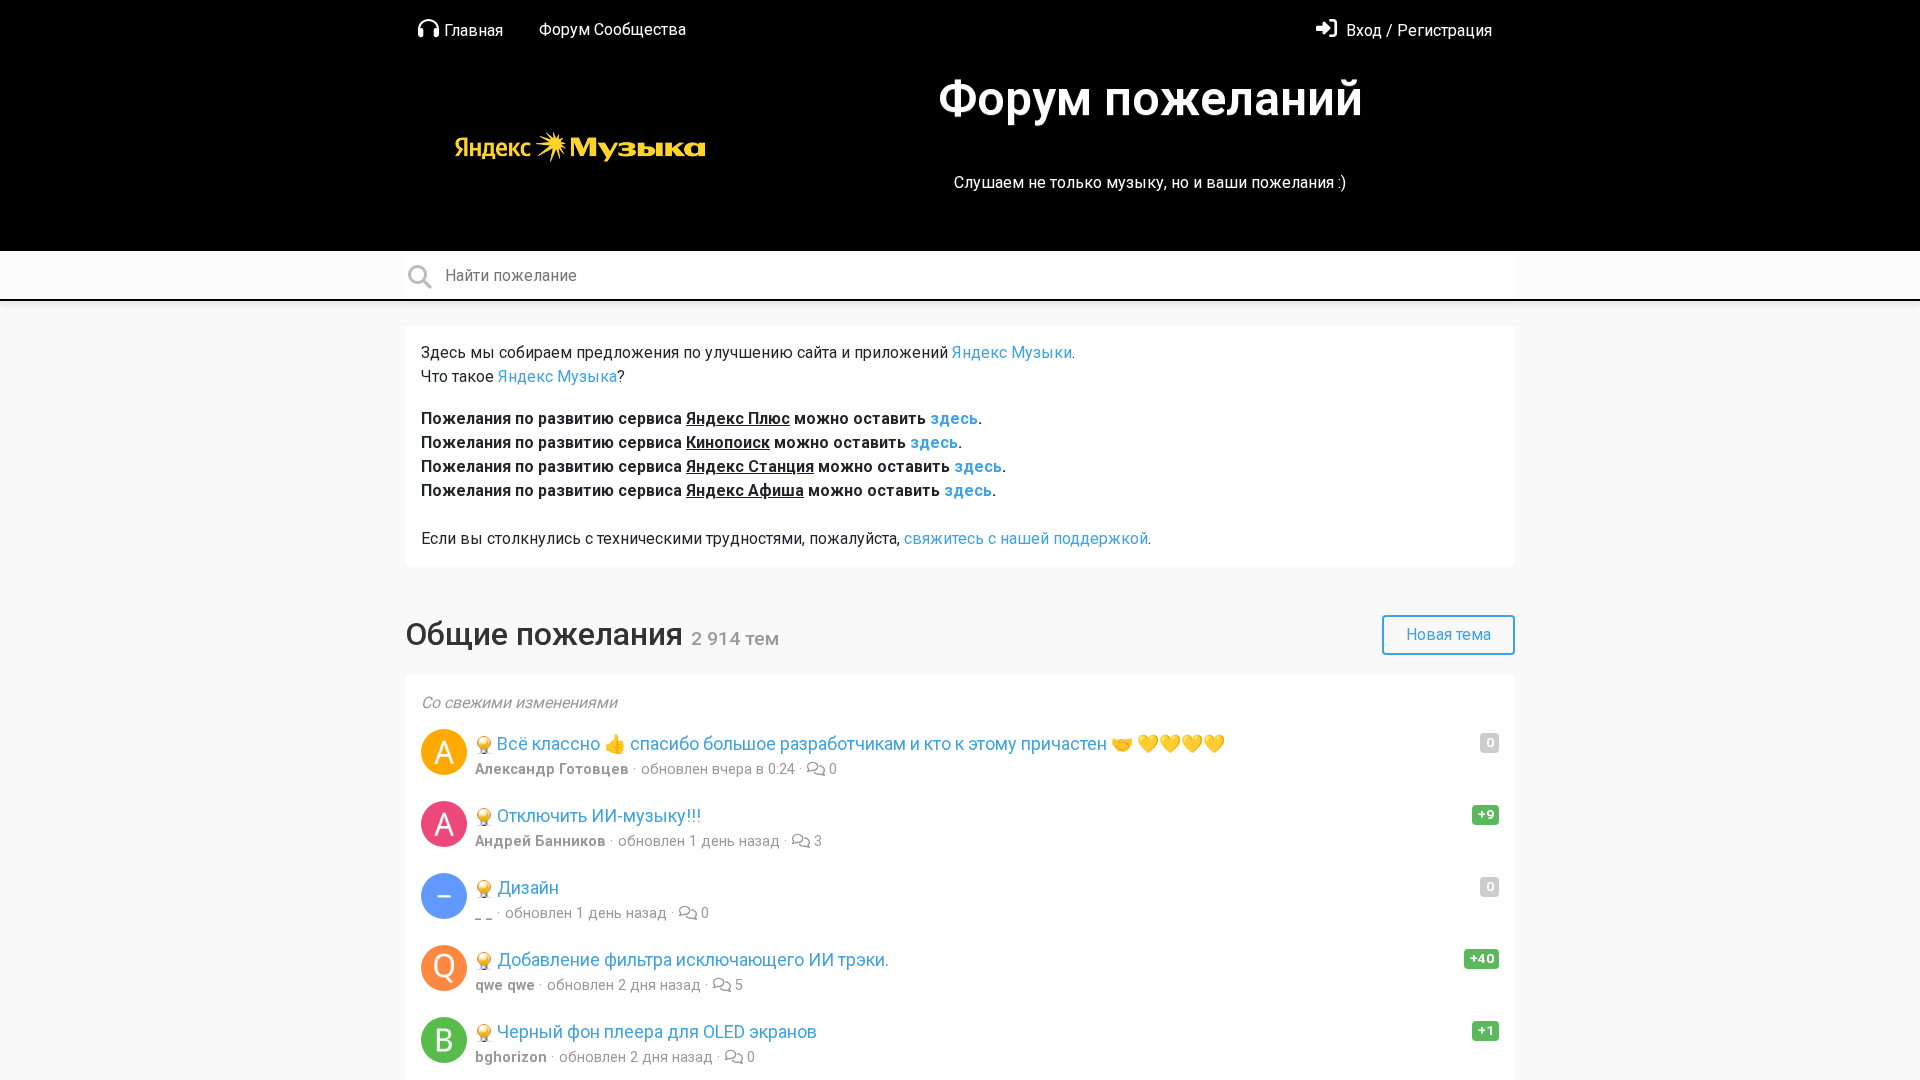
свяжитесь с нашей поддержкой (1026, 538)
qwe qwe (505, 985)
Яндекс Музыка (557, 376)
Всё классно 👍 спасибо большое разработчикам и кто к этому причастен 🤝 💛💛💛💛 (859, 743)
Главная (473, 30)
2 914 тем (735, 638)
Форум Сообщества (612, 29)
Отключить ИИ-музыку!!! (597, 815)
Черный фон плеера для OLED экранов (655, 1031)
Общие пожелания (548, 634)
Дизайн (526, 887)
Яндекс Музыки (1012, 352)
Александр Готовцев (552, 769)
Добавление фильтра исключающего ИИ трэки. (691, 959)
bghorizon (511, 1057)
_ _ (484, 913)
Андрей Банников (540, 841)
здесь (954, 418)
